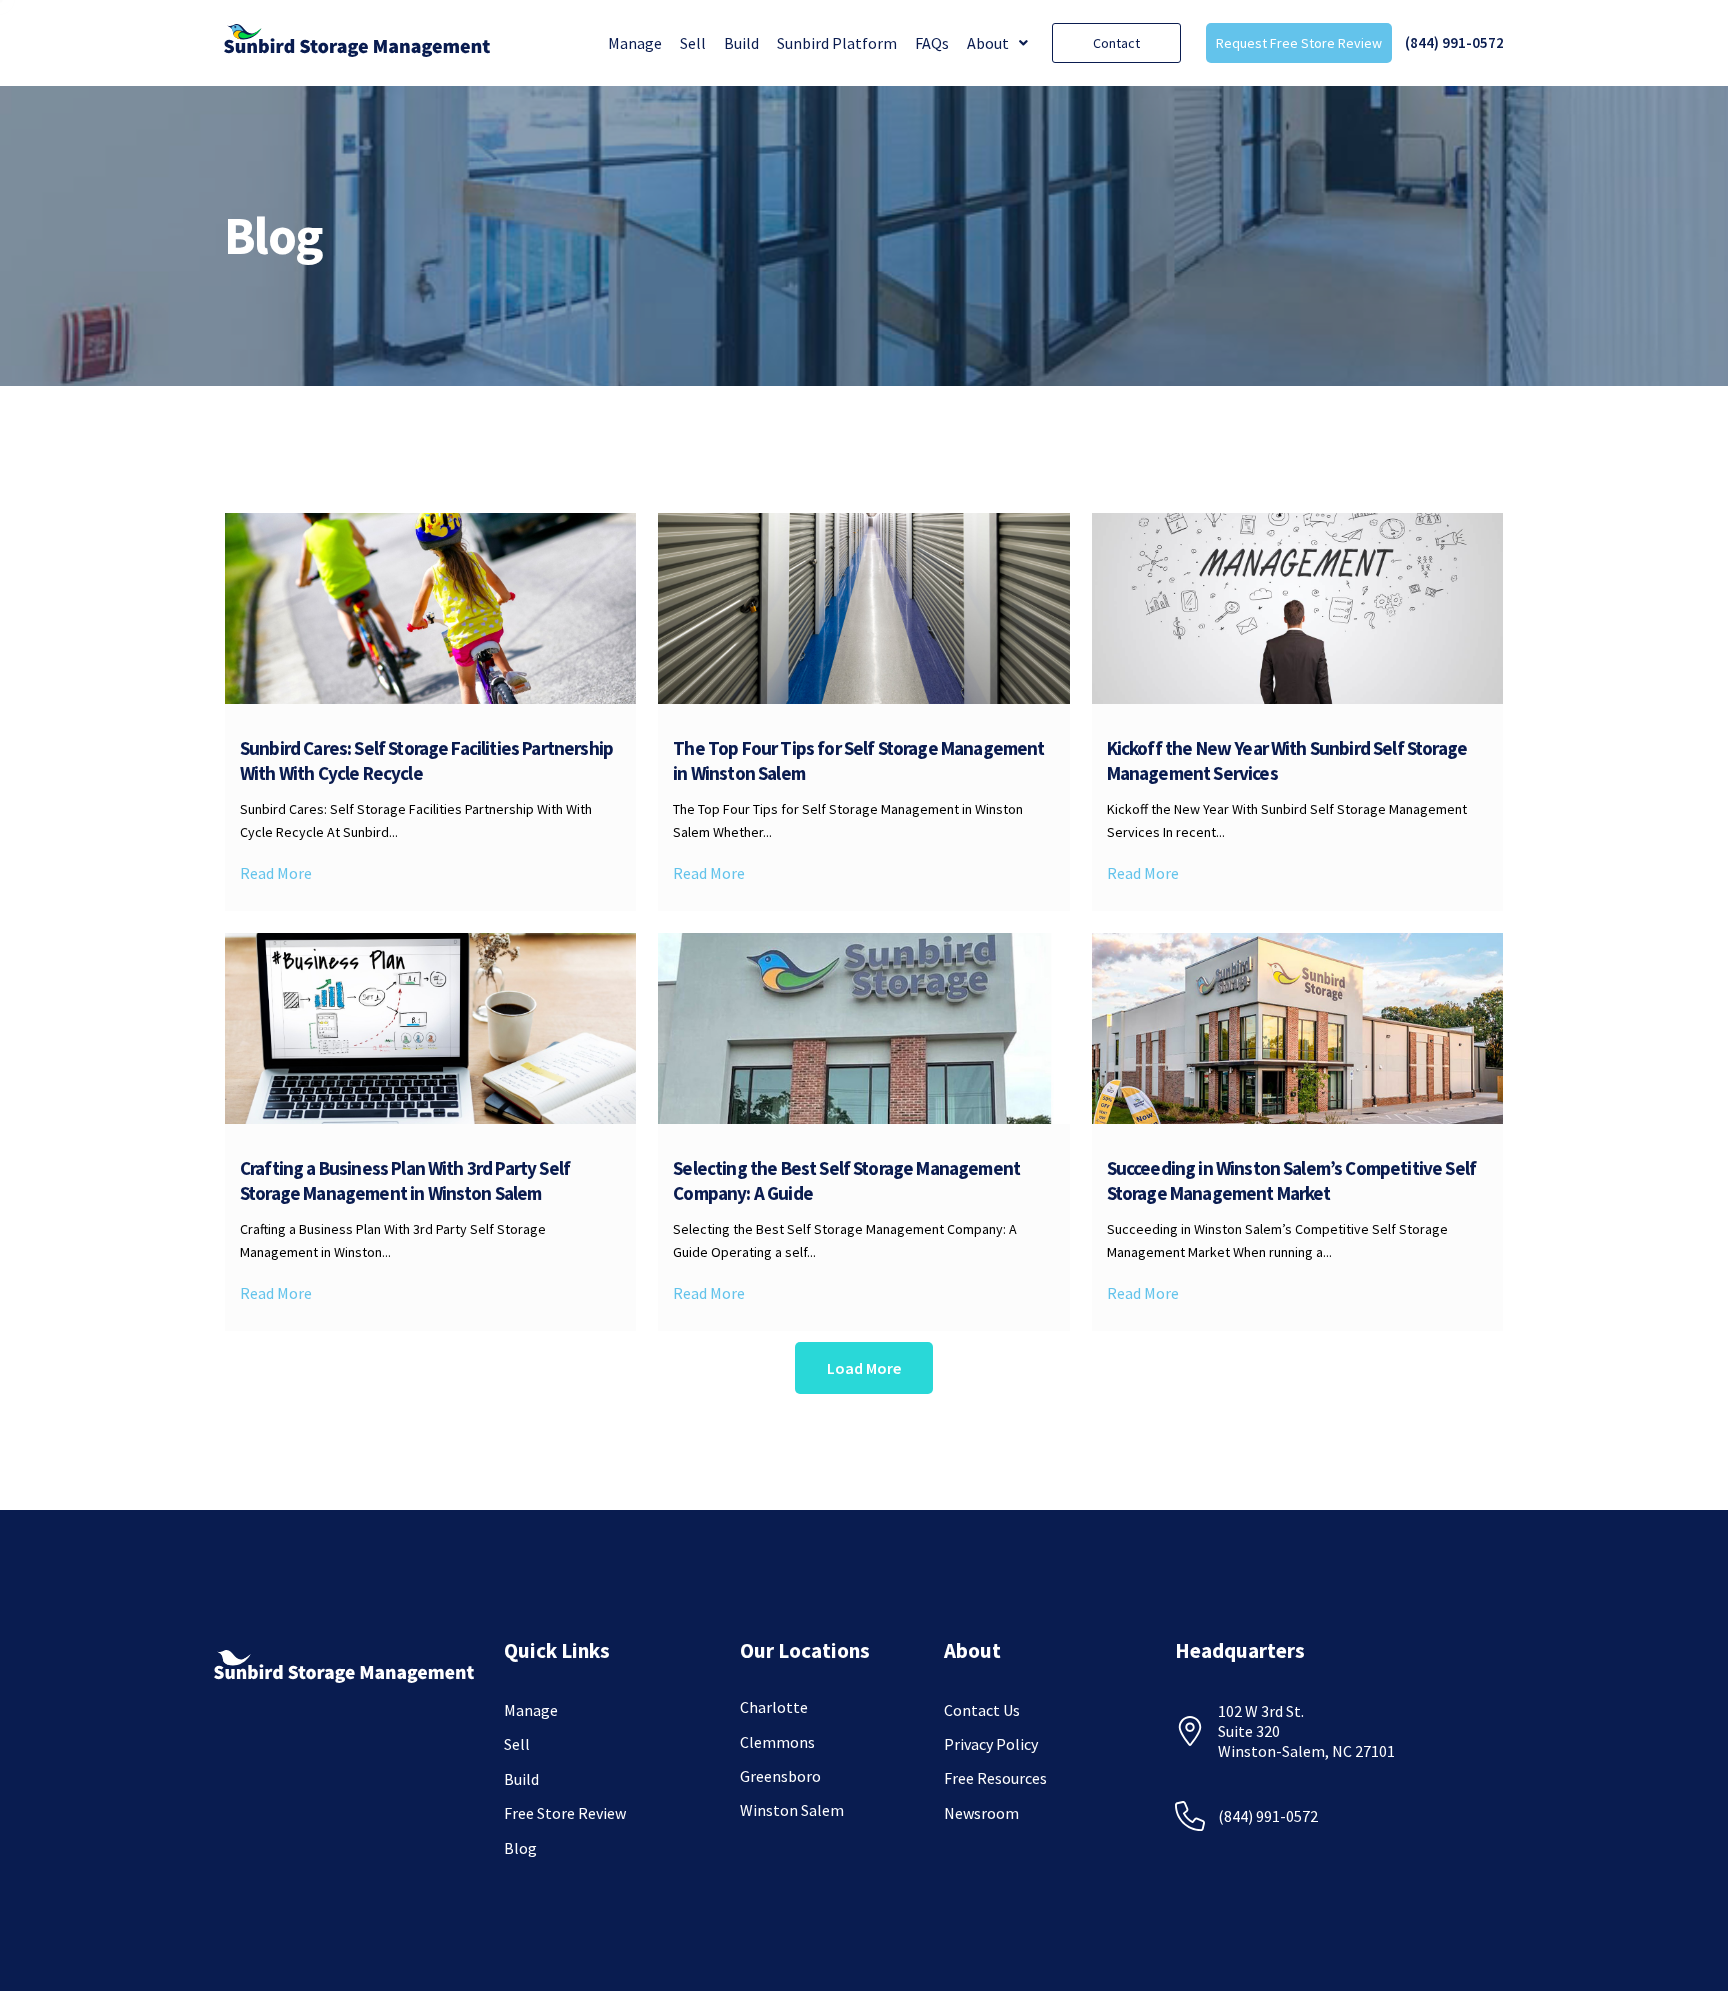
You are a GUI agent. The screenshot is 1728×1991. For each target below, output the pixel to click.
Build (741, 43)
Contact (1116, 43)
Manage (635, 43)
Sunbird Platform (837, 43)
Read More (276, 873)
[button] (997, 43)
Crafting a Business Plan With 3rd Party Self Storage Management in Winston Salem (405, 1180)
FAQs (932, 43)
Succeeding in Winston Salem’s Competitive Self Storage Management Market (1291, 1180)
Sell (693, 43)
